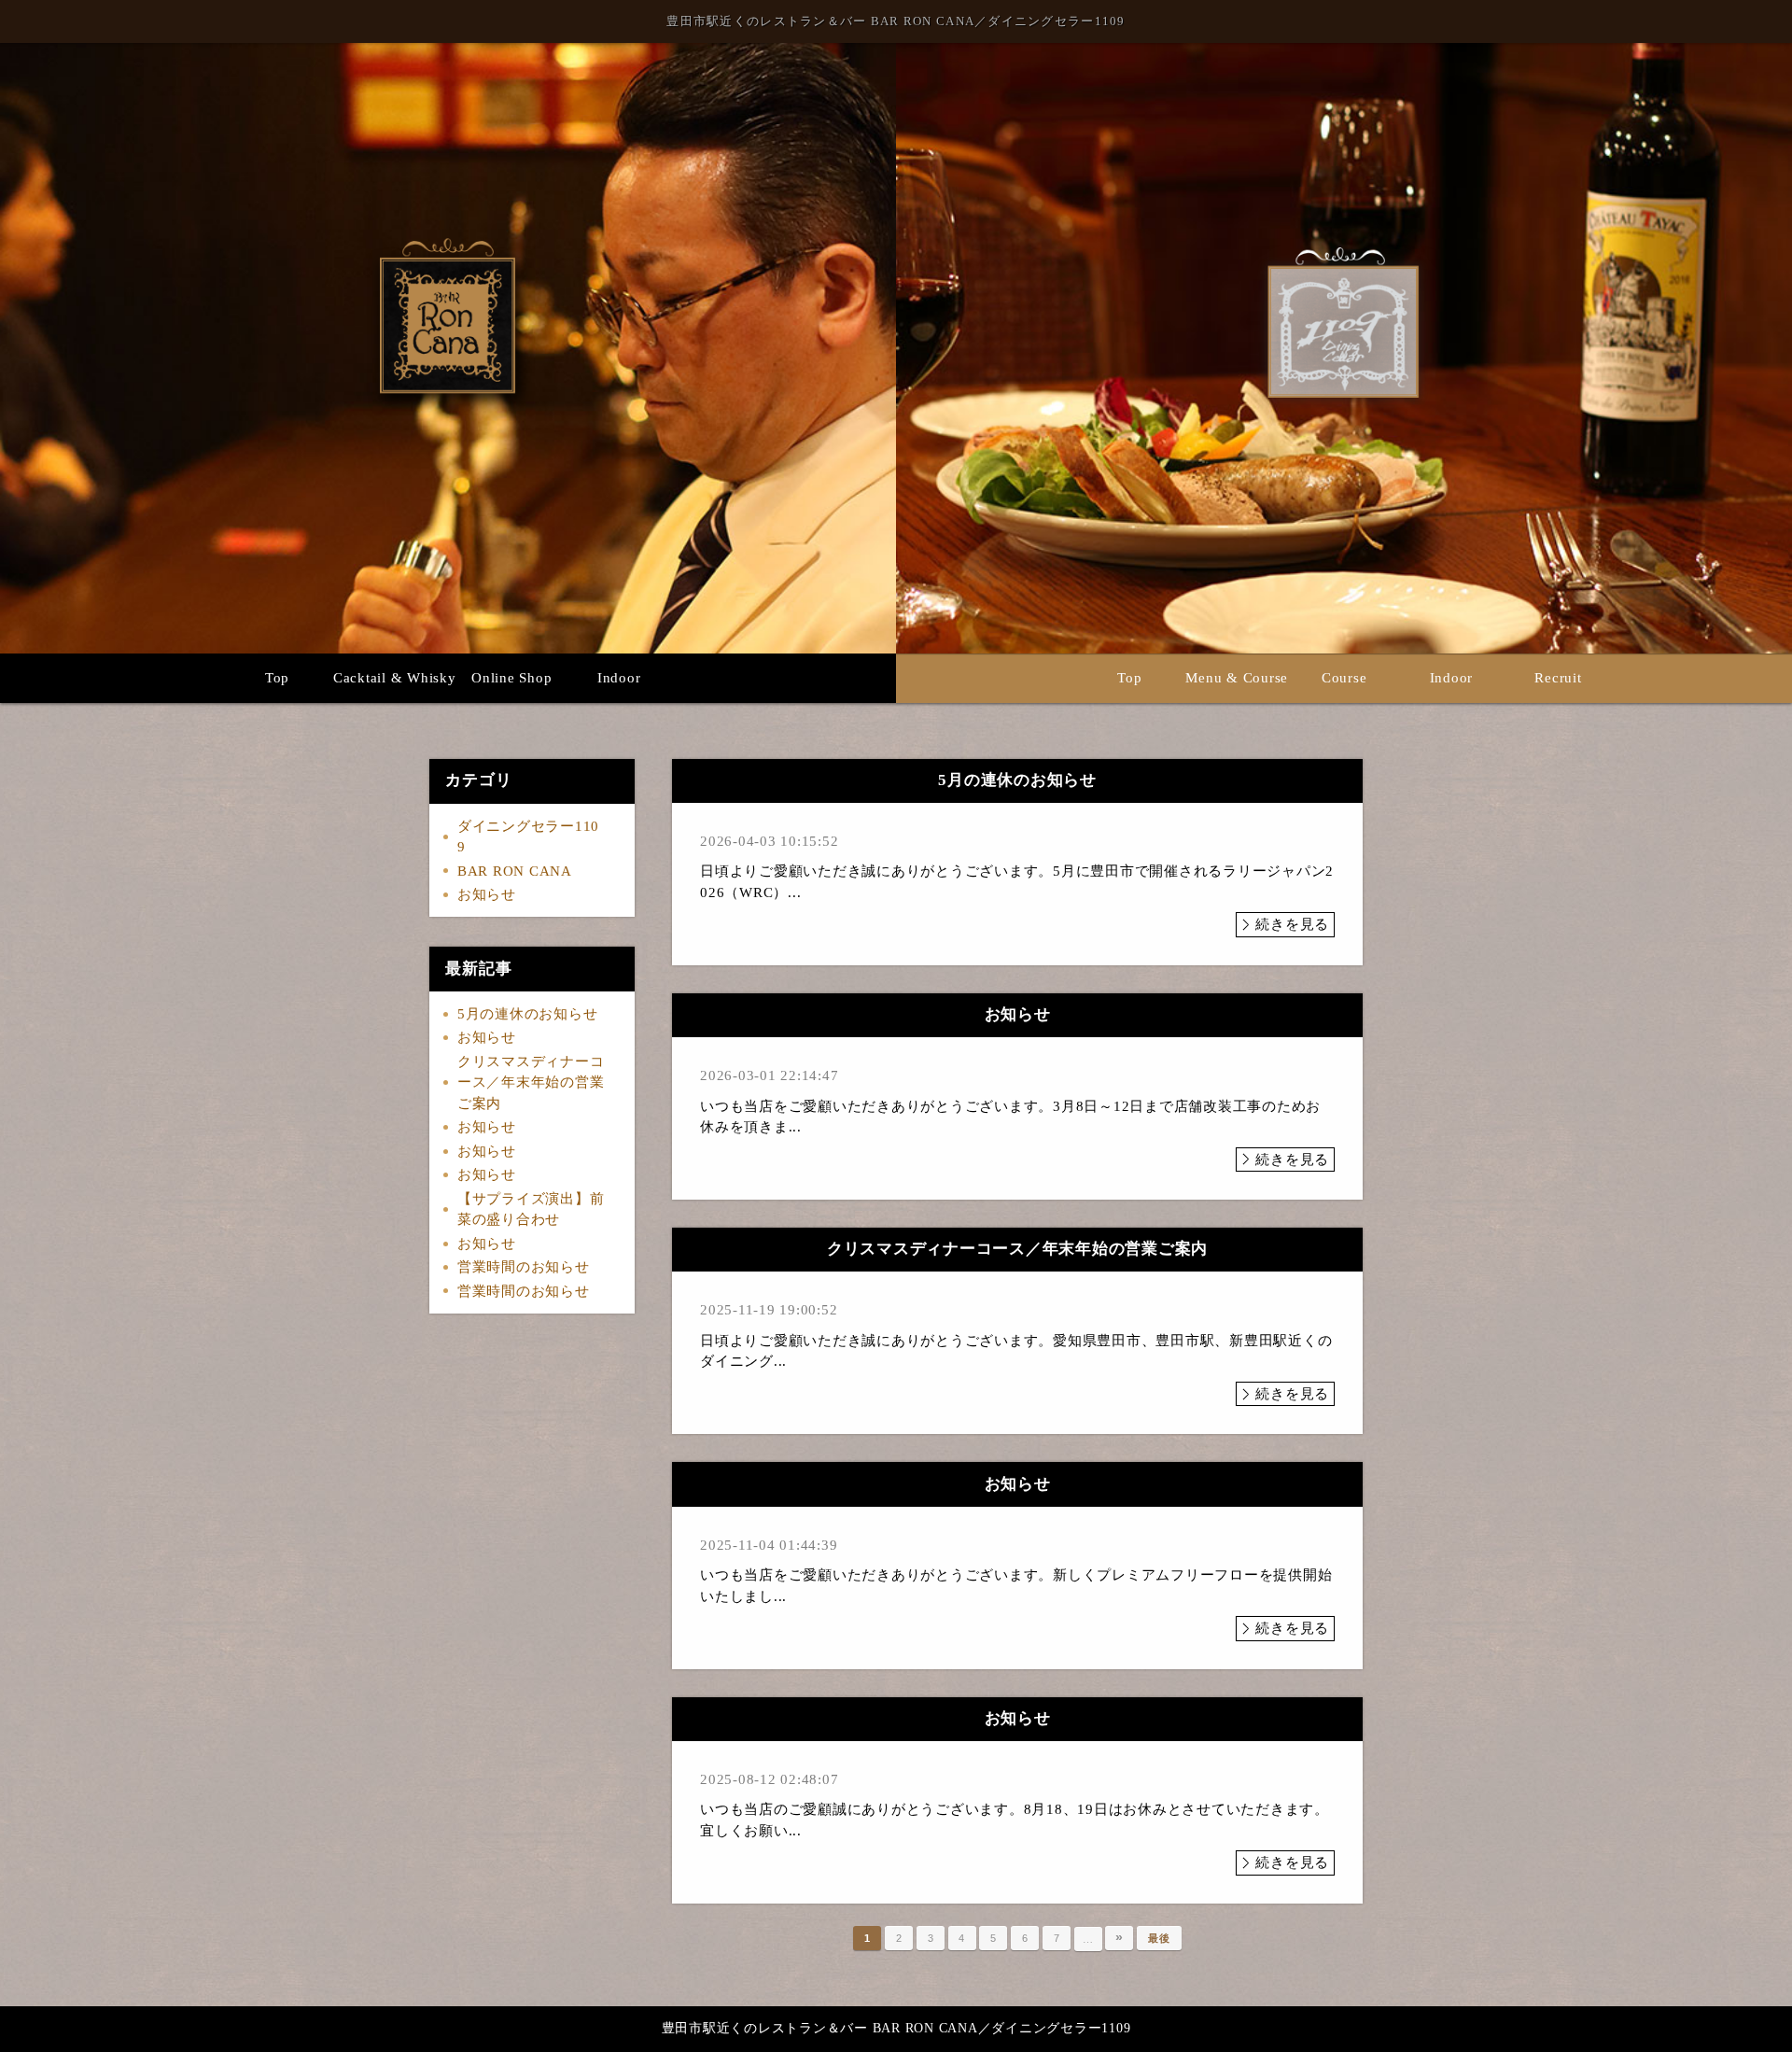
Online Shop (511, 678)
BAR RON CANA (515, 871)
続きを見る (1292, 924)
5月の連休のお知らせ (528, 1014)
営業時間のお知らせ (524, 1267)
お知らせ (487, 894)
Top (277, 678)
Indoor (619, 678)
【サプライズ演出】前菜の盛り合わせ (531, 1209)
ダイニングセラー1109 (528, 837)
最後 (1159, 1938)
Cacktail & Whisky (395, 678)
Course (1344, 678)
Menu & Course (1237, 678)
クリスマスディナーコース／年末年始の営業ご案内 (531, 1082)
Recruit (1558, 678)
